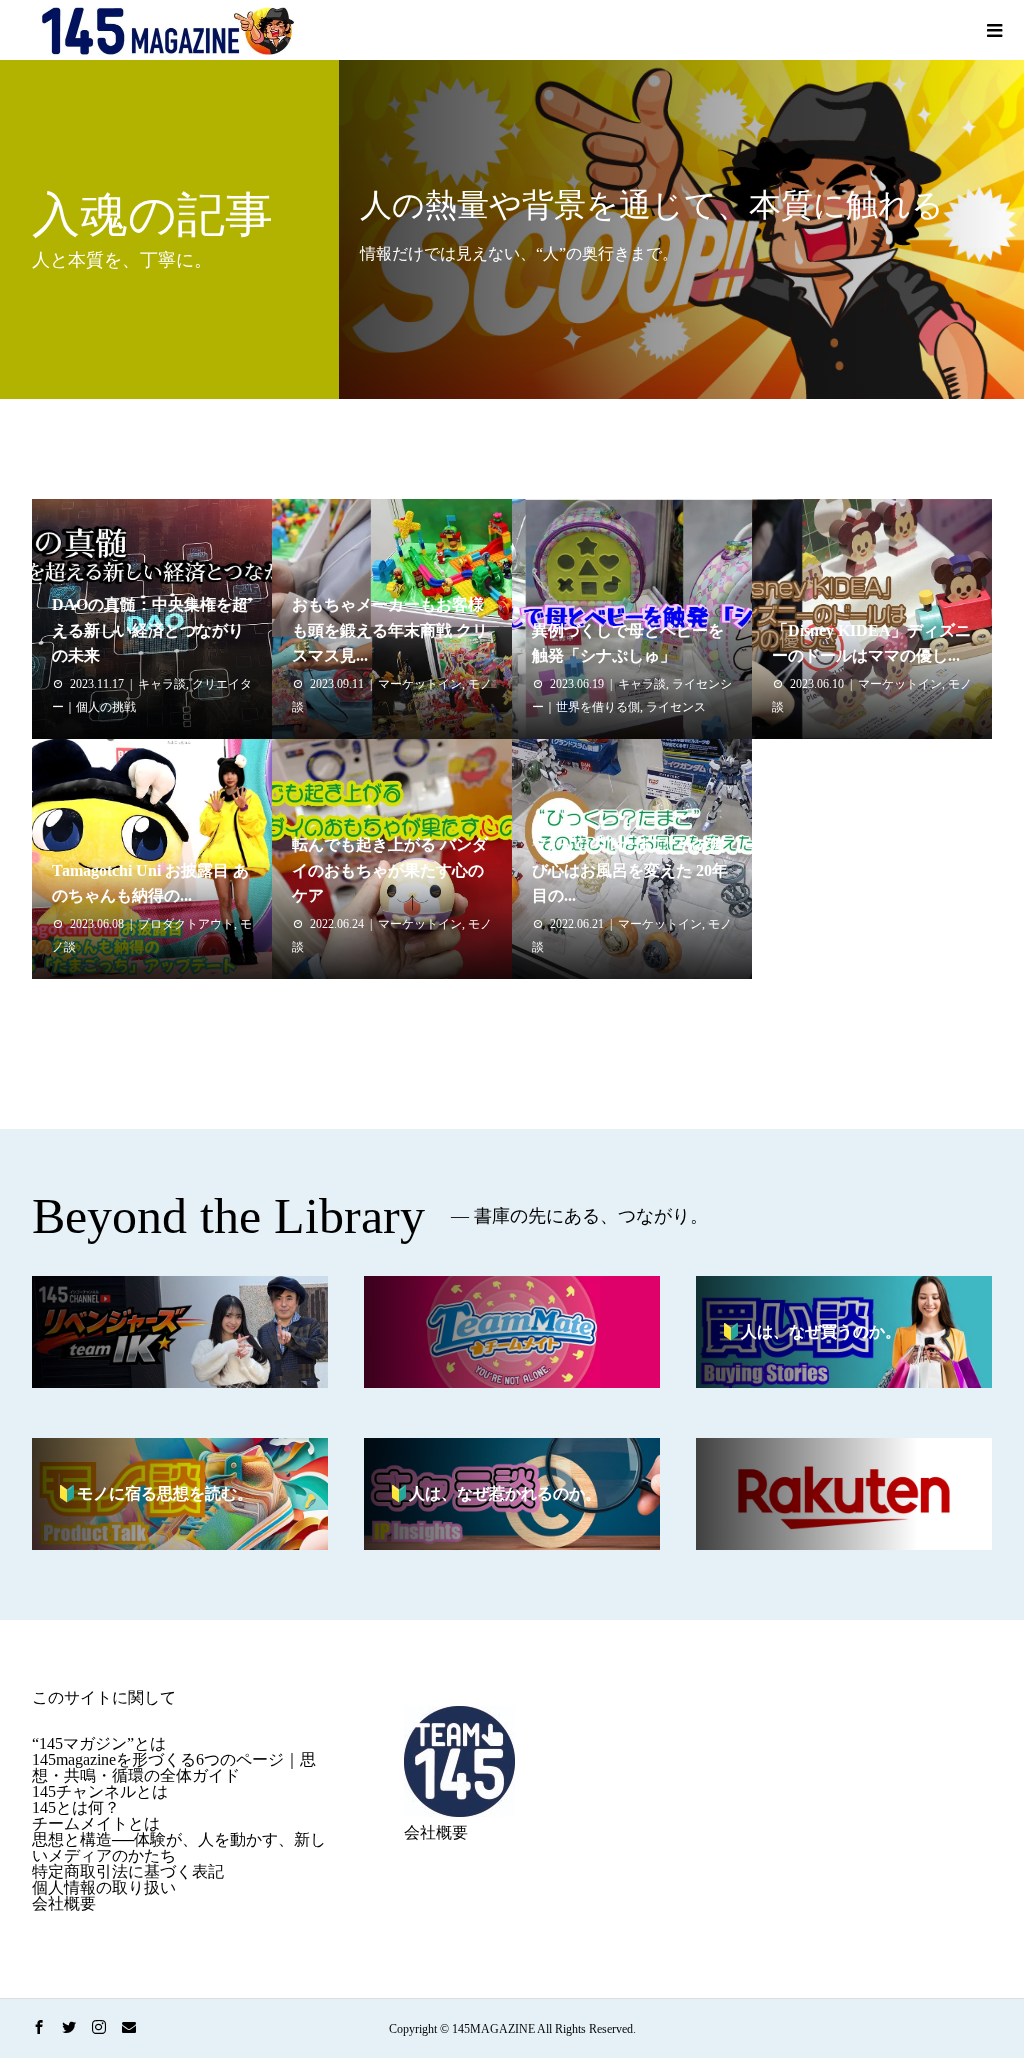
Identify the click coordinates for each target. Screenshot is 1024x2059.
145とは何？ (76, 1807)
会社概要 (64, 1903)
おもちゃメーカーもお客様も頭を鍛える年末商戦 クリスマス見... (390, 630)
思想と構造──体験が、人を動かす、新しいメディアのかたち (179, 1847)
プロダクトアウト (186, 924)
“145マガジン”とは (99, 1743)
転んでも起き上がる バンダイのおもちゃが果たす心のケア (390, 870)
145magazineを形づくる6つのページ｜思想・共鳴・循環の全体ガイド (174, 1767)
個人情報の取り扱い (104, 1887)
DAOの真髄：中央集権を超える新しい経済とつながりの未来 (150, 630)
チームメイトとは (96, 1823)
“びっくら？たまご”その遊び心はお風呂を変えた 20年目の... (630, 870)
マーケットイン (420, 684)
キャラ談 (162, 684)
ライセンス (676, 707)
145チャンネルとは (100, 1791)
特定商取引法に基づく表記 (128, 1871)
